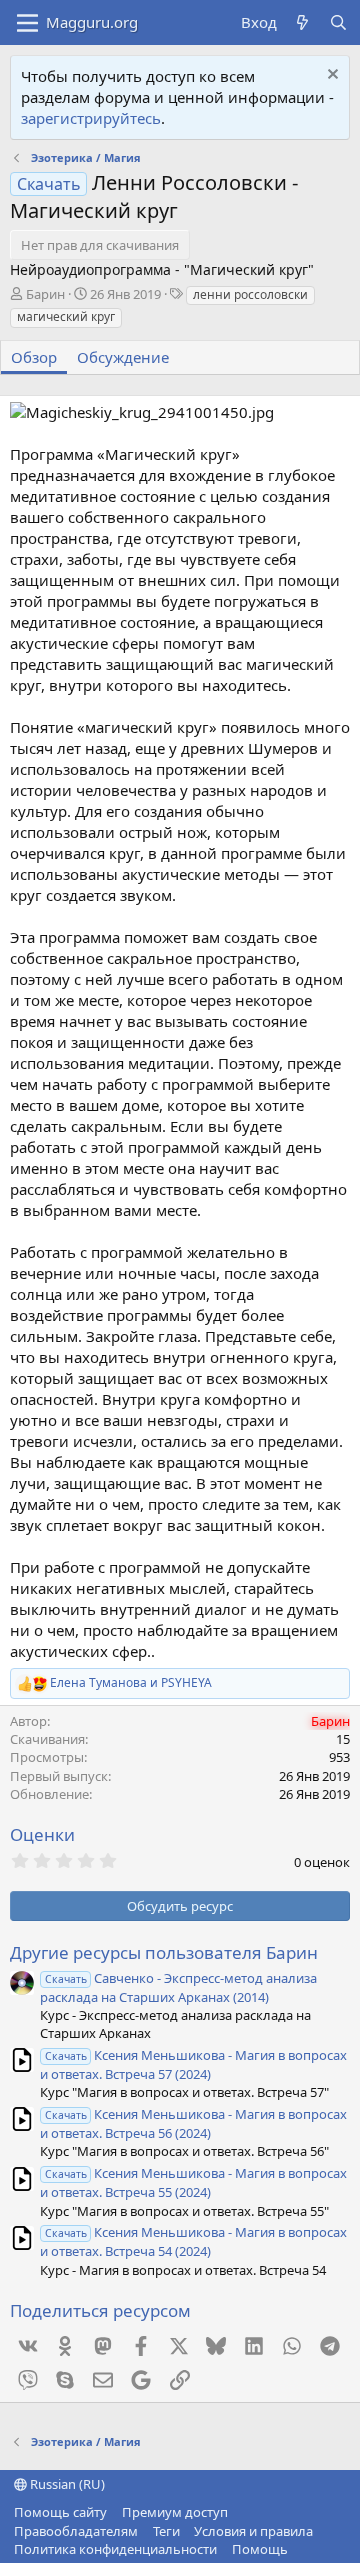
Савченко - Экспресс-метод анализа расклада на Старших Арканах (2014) (178, 1987)
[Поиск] (338, 22)
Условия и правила (253, 2531)
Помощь (260, 2549)
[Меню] (27, 23)
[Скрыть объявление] (330, 76)
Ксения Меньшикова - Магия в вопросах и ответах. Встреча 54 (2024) (193, 2241)
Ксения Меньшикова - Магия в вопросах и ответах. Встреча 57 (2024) (193, 2064)
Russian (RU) (66, 2484)
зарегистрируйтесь (91, 118)
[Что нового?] (302, 22)
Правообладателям (76, 2531)
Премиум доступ (175, 2512)
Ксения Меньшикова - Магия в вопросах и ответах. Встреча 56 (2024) (193, 2123)
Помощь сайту (60, 2512)
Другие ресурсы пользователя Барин (164, 1952)
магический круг (66, 316)
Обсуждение (123, 357)
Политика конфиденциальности (115, 2549)
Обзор (34, 357)
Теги (166, 2531)
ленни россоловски (250, 294)
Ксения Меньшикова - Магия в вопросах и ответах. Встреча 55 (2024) (193, 2182)
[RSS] (302, 2549)
